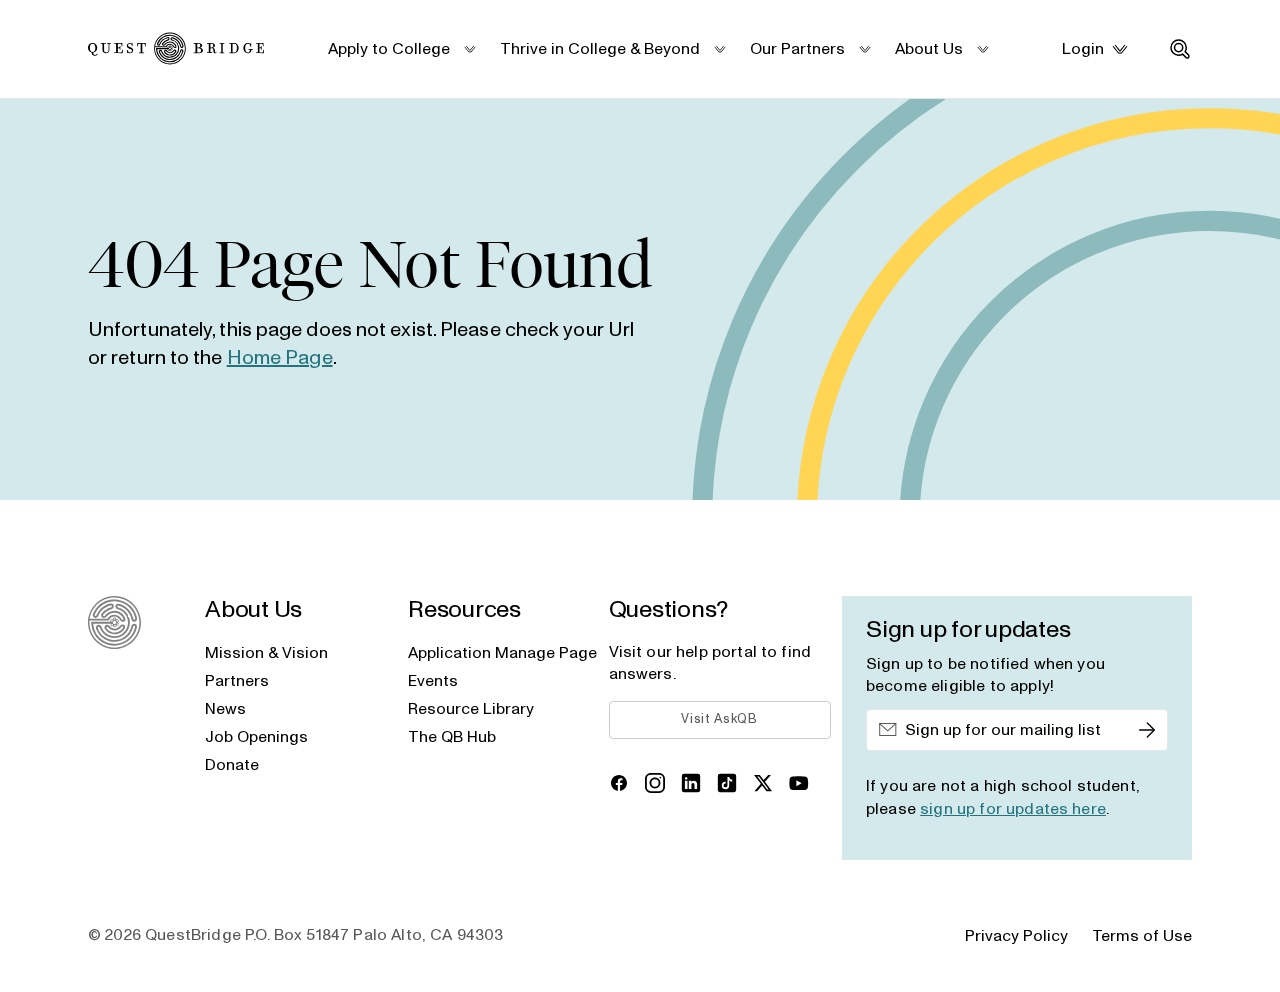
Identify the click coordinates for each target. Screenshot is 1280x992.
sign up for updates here (1013, 809)
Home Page (280, 358)
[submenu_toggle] (469, 49)
